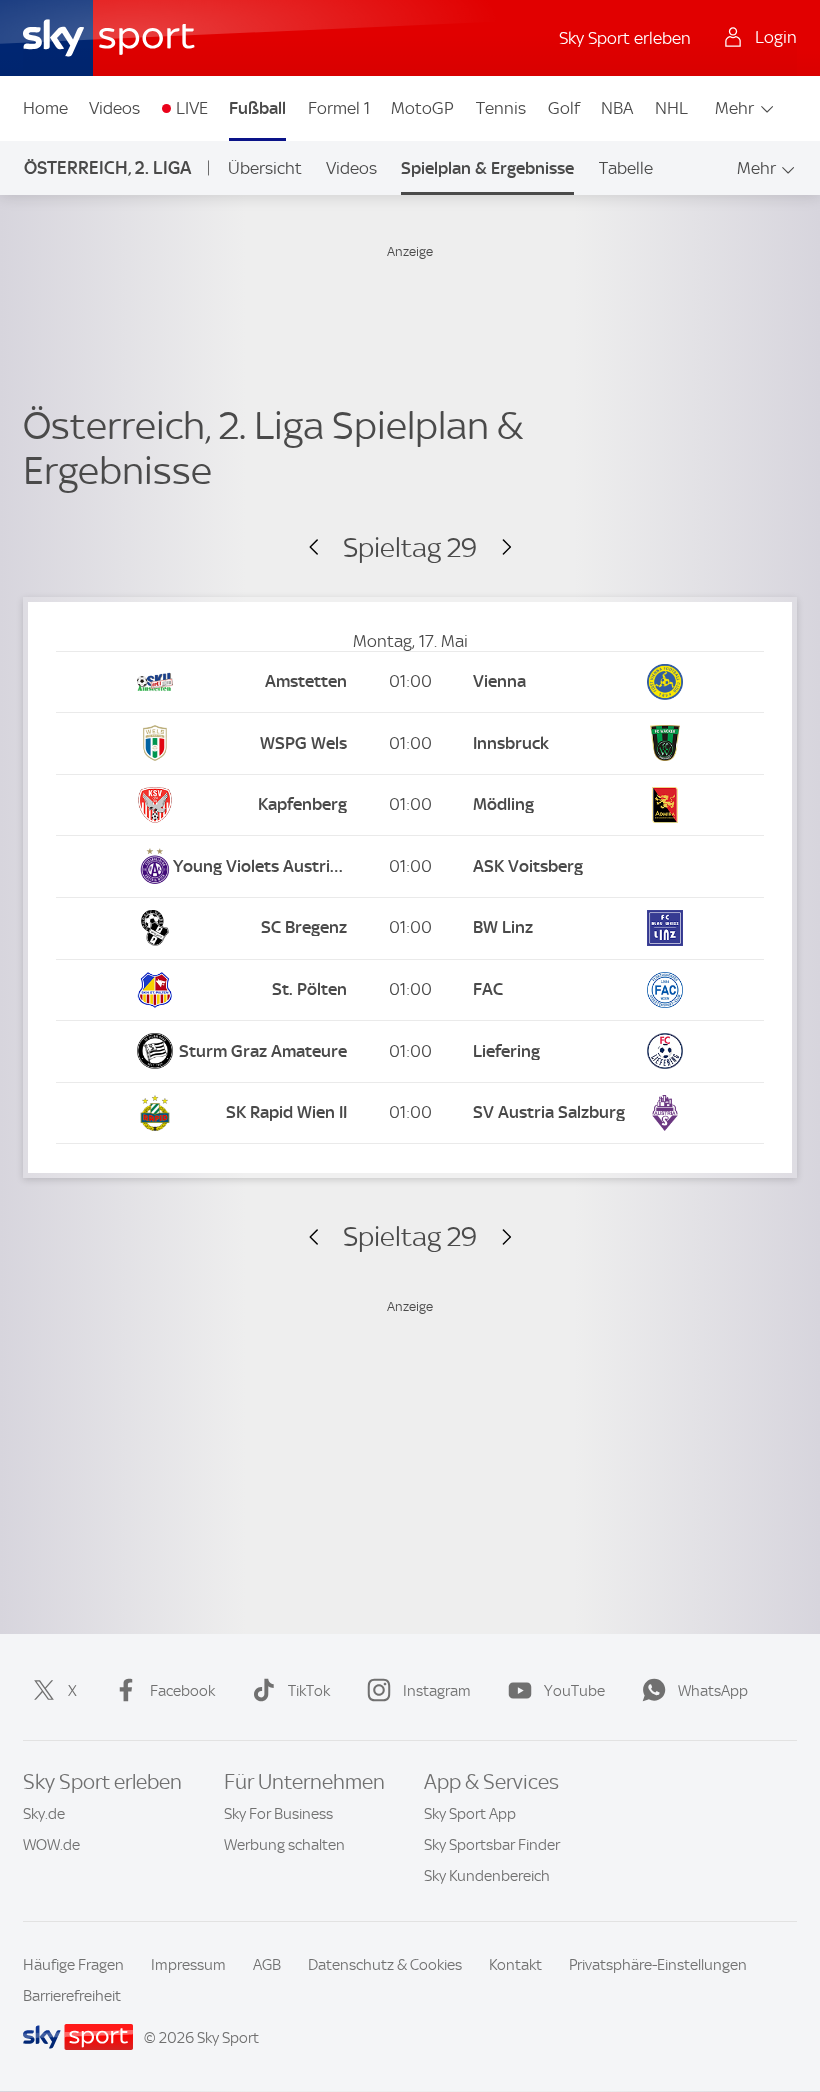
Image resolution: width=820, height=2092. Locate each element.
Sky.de (44, 1814)
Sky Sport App (470, 1814)
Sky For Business (278, 1814)
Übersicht (265, 168)
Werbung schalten (284, 1845)
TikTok (309, 1691)
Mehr (734, 108)
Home (45, 108)
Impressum (188, 1965)
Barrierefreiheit (72, 1996)
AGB (267, 1965)
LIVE (192, 108)
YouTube (574, 1691)
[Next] (497, 548)
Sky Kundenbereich (487, 1876)
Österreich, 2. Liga (107, 167)
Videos (114, 108)
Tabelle (626, 168)
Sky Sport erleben (625, 38)
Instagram (437, 1691)
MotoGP (422, 108)
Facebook (182, 1691)
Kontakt (515, 1965)
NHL (671, 108)
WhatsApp (713, 1691)
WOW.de (51, 1845)
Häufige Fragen (73, 1965)
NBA (617, 108)
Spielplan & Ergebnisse (487, 168)
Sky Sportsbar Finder (492, 1845)
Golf (564, 108)
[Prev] (322, 548)
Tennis (501, 108)
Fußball (257, 108)
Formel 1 (339, 108)
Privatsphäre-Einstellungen (658, 1965)
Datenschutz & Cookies (385, 1965)
